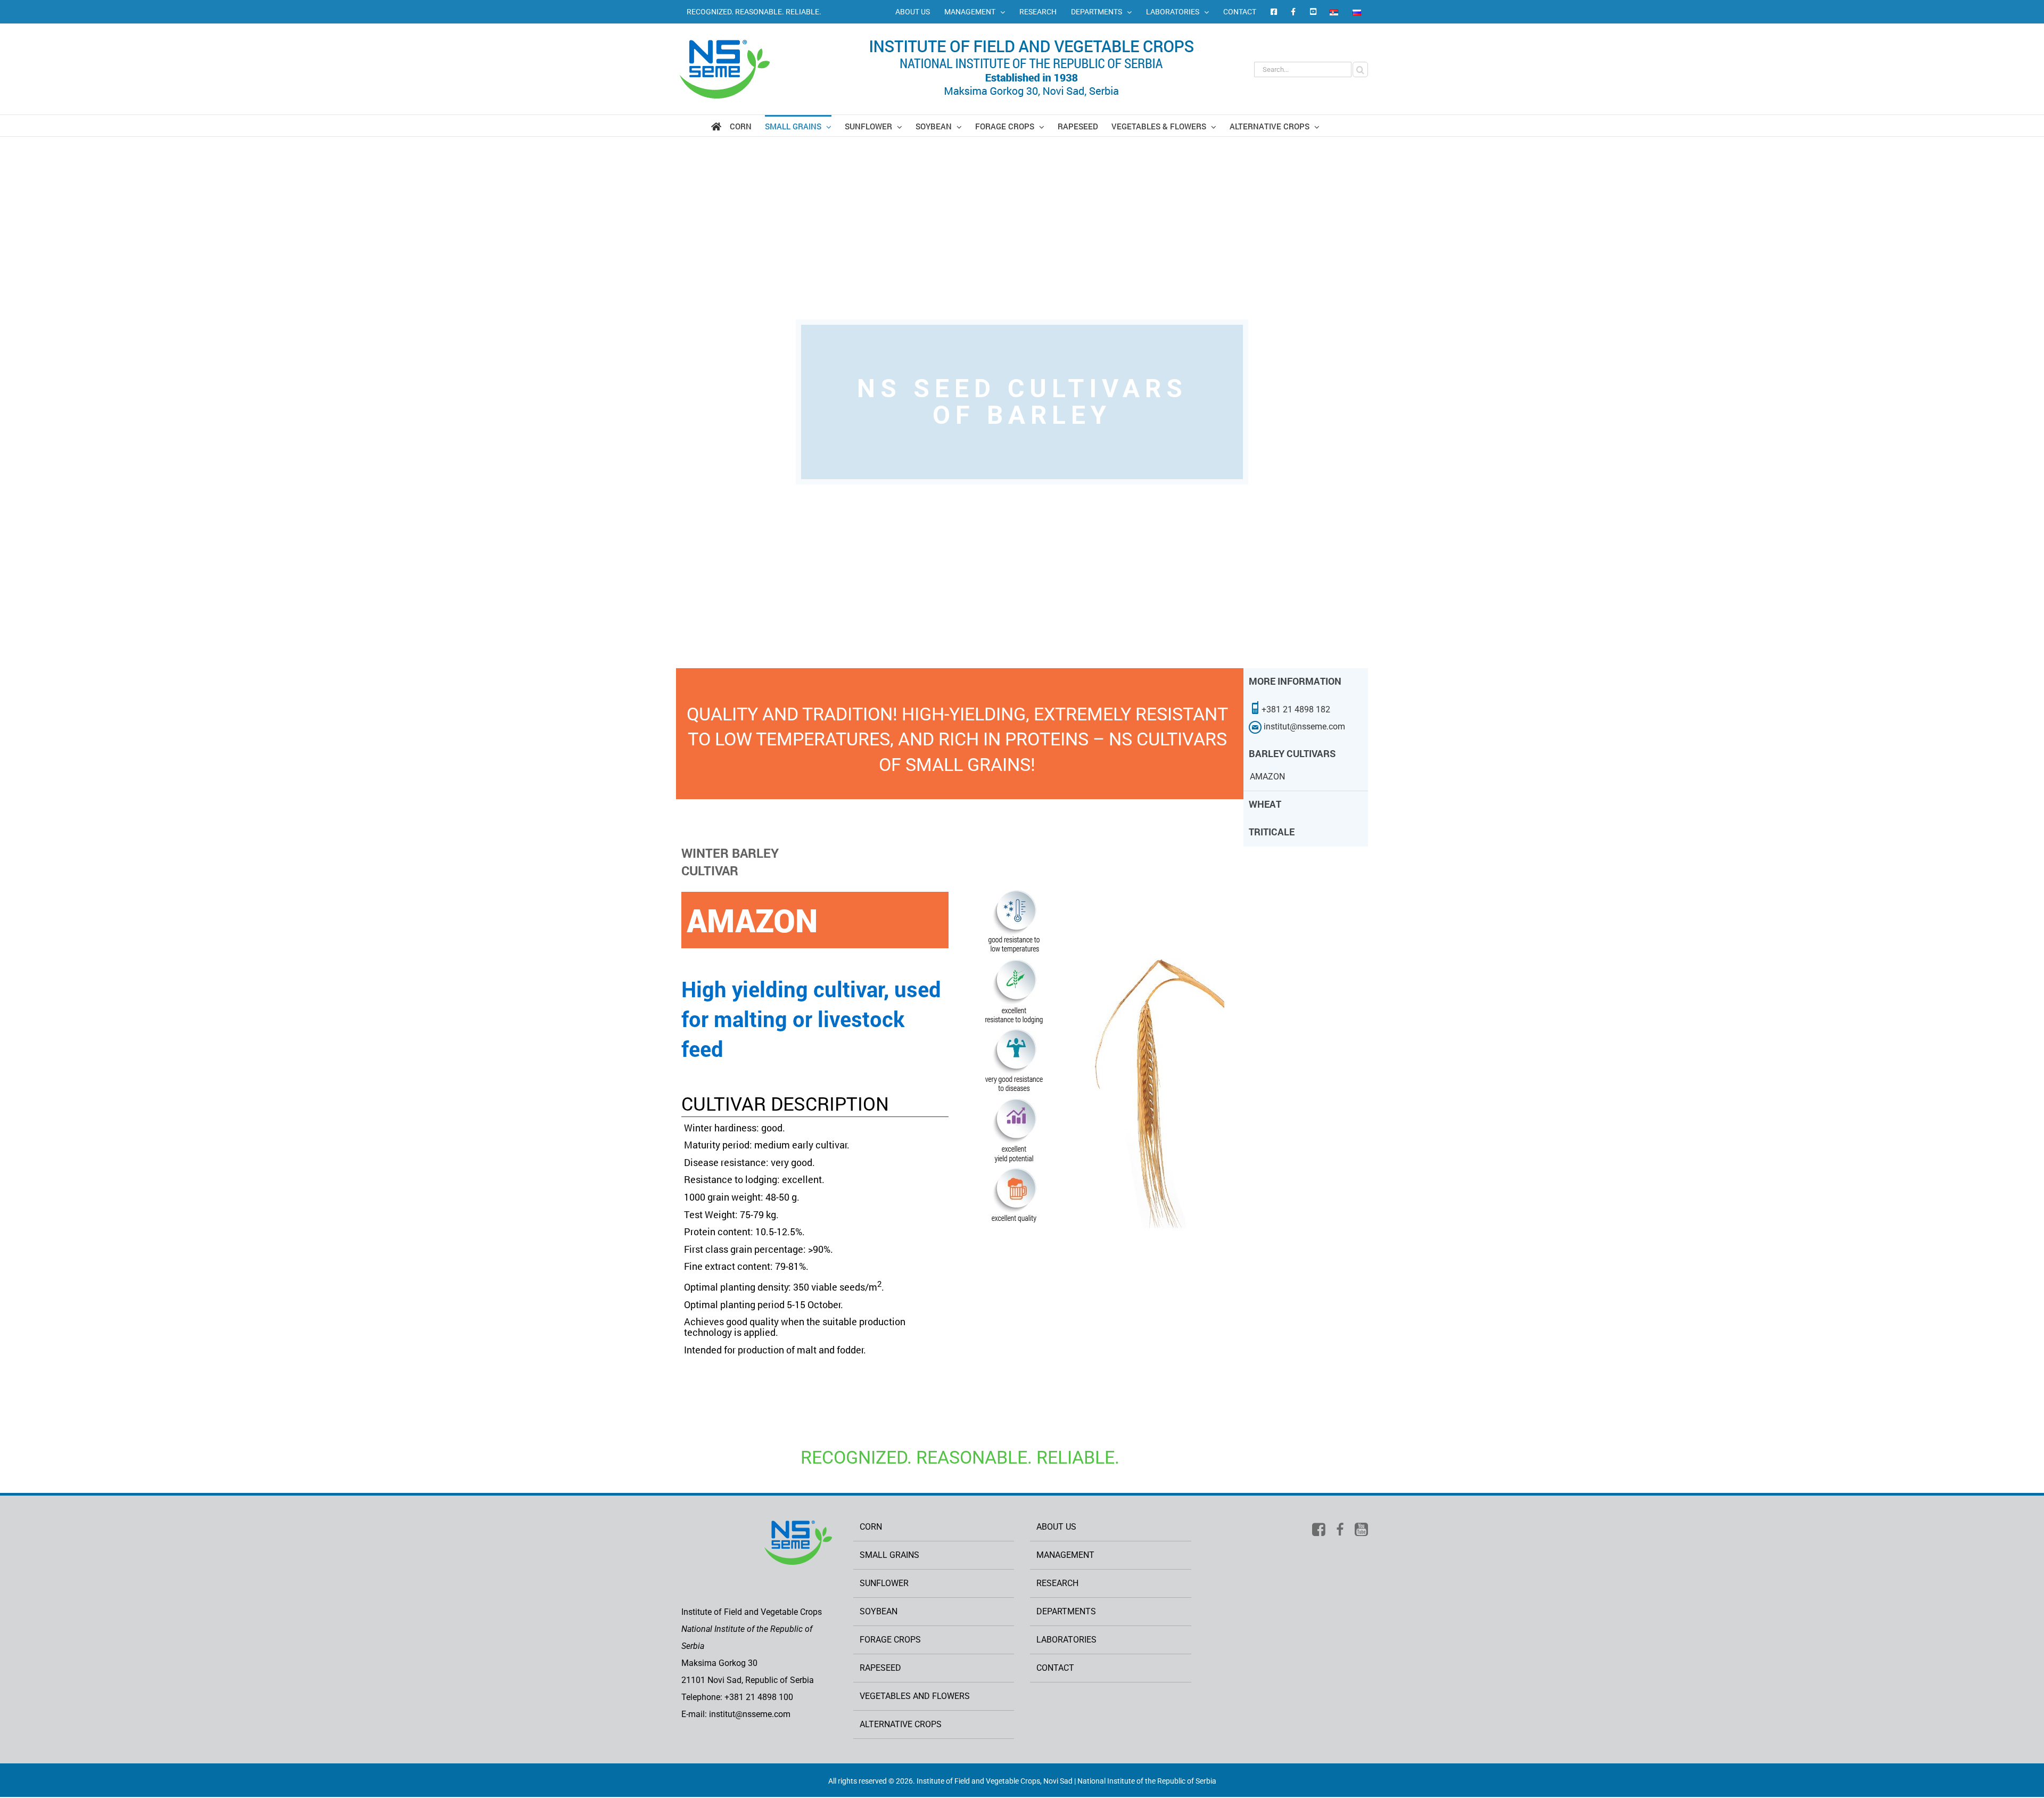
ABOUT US (1056, 1527)
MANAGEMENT (1065, 1555)
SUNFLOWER (884, 1583)
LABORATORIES (1066, 1640)
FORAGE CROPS (890, 1640)
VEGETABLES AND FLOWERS (915, 1696)
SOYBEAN (879, 1611)
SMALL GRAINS (889, 1555)
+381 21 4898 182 (1296, 709)
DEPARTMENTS (1066, 1611)
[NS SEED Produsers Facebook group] (1293, 12)
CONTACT (1055, 1668)
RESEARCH (1057, 1583)
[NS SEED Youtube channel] (1313, 12)
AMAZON (1267, 777)
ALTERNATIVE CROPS (901, 1724)
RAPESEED (880, 1668)
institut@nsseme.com (1303, 726)
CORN (871, 1527)
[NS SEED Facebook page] (1273, 12)
